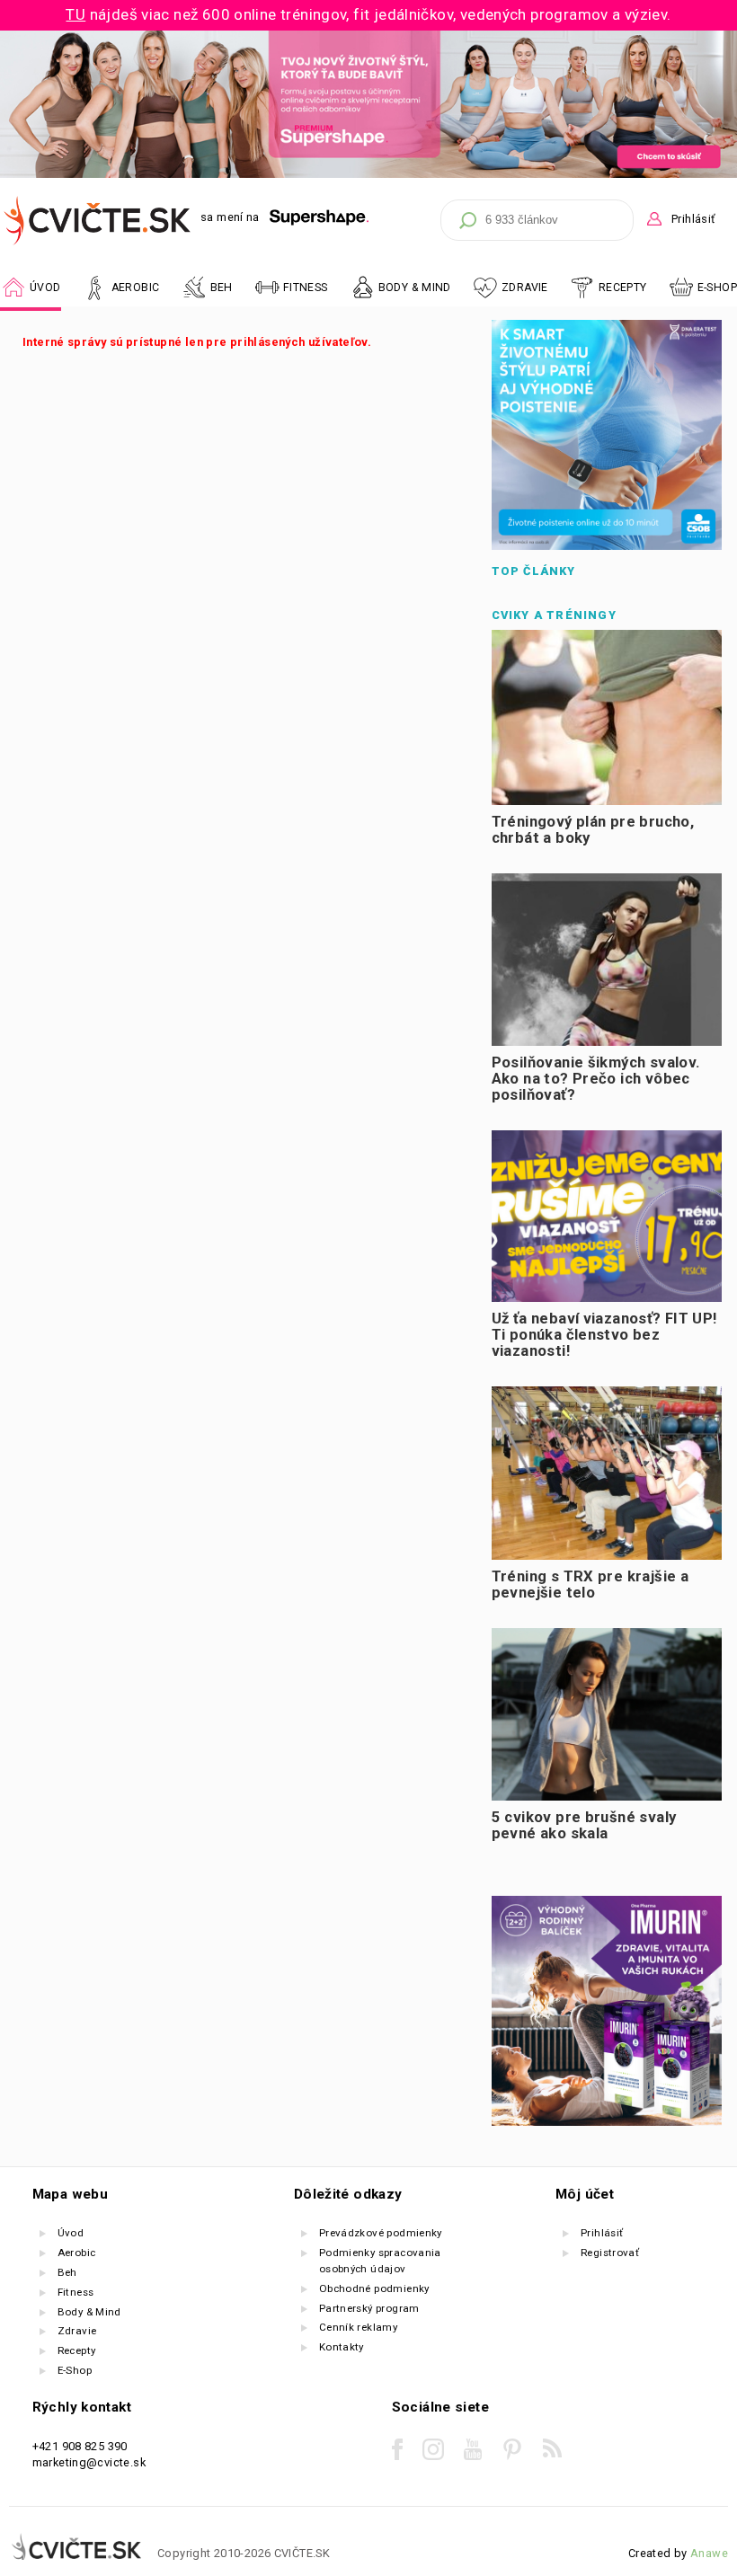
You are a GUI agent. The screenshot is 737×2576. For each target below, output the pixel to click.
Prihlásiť (693, 219)
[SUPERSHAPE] (319, 218)
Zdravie (77, 2331)
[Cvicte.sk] (98, 221)
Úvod (71, 2233)
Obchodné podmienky (374, 2288)
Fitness (76, 2292)
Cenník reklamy (358, 2327)
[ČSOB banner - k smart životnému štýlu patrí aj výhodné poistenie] (607, 546)
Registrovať (610, 2253)
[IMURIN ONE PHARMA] (607, 2122)
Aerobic (77, 2253)
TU (75, 14)
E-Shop (717, 288)
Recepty (77, 2350)
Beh (67, 2272)
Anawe (709, 2553)
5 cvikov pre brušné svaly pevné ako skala (584, 1825)
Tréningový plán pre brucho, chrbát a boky (593, 830)
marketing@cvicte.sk (89, 2462)
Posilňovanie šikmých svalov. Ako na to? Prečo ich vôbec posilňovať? (596, 1079)
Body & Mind (89, 2312)
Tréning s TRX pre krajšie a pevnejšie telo (590, 1584)
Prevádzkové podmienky (381, 2233)
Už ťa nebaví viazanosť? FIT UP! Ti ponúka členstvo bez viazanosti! (604, 1335)
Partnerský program (369, 2308)
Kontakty (342, 2347)
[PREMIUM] (368, 174)
